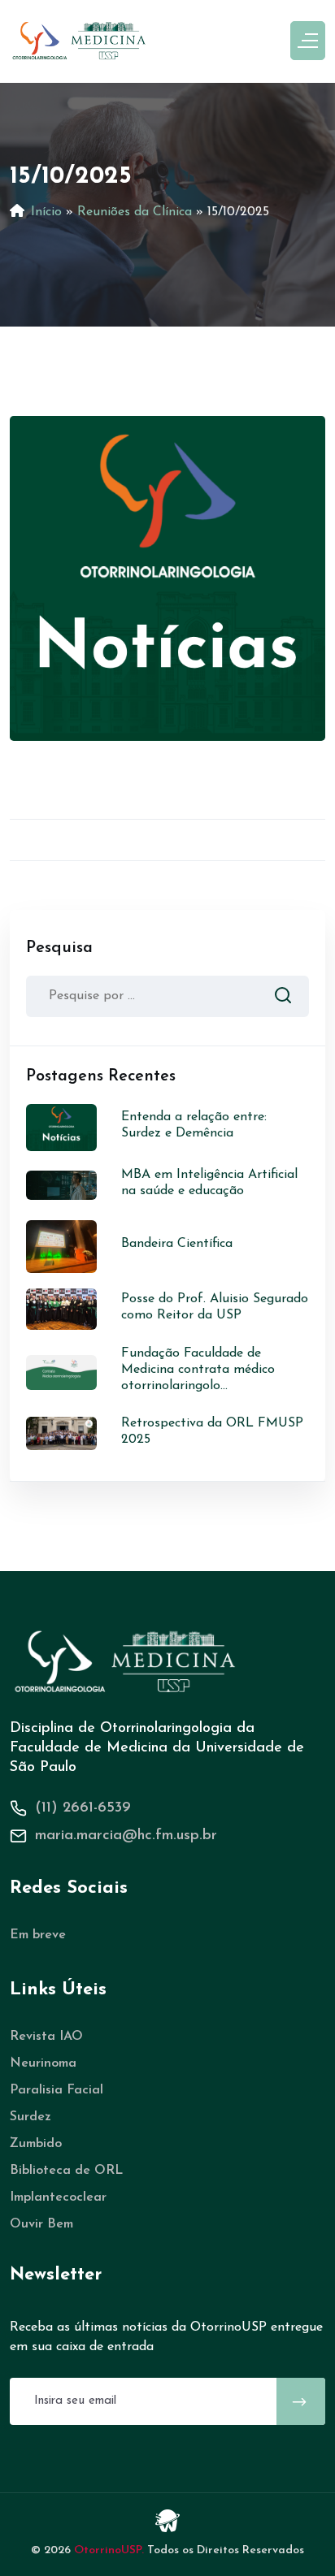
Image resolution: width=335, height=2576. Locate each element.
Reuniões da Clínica (135, 212)
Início (46, 212)
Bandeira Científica (177, 1244)
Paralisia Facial (57, 2090)
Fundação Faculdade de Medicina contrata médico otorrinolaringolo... (198, 1370)
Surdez (30, 2117)
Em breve (38, 1935)
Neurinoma (43, 2063)
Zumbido (36, 2144)
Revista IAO (46, 2037)
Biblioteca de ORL (66, 2171)
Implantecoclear (58, 2197)
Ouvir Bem (41, 2224)
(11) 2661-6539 (83, 1808)
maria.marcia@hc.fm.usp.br (126, 1836)
